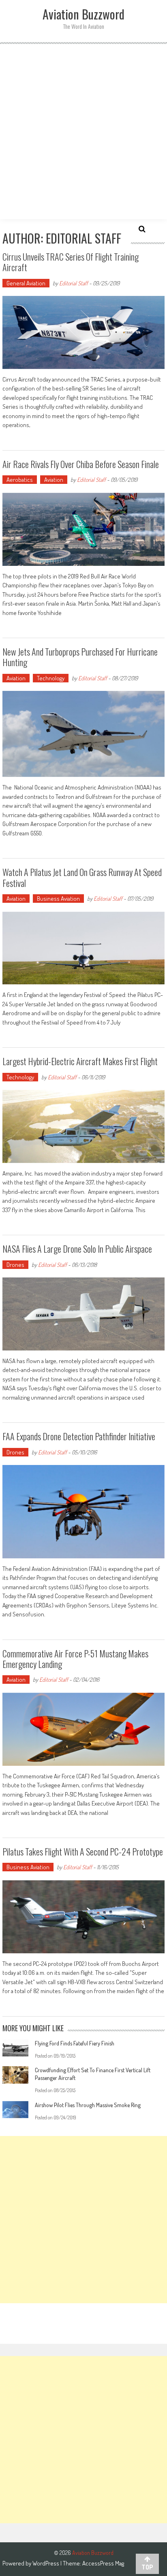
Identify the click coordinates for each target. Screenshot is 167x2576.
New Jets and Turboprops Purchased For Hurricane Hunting (80, 657)
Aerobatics (20, 480)
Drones (15, 1265)
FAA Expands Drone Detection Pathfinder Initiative (79, 1436)
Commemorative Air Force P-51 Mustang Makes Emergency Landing (75, 1659)
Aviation (54, 480)
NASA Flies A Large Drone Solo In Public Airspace (77, 1249)
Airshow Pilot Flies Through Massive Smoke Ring (88, 2105)
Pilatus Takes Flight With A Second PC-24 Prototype (83, 1851)
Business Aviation (58, 899)
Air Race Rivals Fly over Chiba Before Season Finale (81, 464)
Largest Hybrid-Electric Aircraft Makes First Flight (80, 1061)
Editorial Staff (74, 283)
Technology (51, 678)
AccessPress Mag (103, 2563)
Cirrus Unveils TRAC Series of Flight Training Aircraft (71, 262)
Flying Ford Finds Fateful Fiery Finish (75, 2043)
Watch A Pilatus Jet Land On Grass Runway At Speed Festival (82, 877)
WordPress (46, 2563)
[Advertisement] (83, 132)
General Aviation (26, 283)
